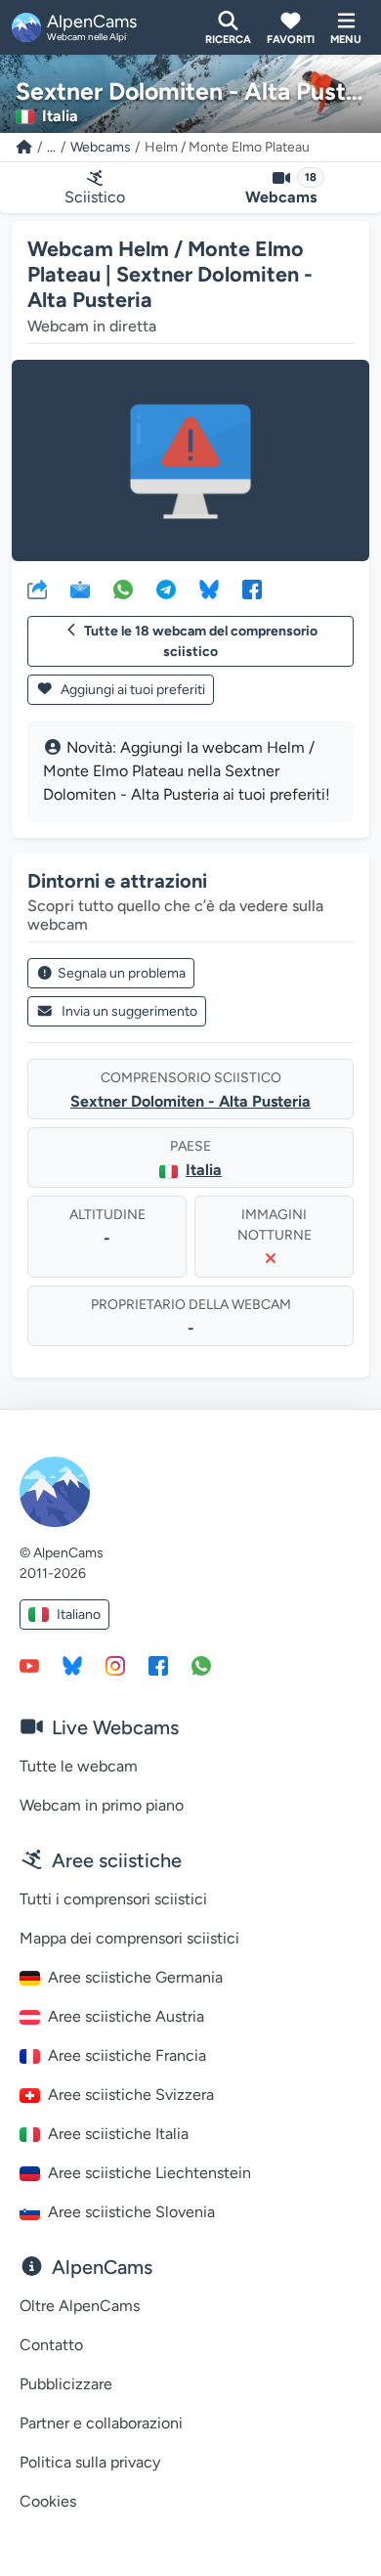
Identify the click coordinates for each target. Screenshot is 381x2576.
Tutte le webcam (79, 1766)
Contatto (51, 2345)
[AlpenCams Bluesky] (72, 1665)
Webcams (101, 147)
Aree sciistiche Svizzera (131, 2095)
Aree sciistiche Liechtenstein (149, 2173)
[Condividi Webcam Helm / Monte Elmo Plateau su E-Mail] (80, 589)
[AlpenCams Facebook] (158, 1665)
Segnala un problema (122, 973)
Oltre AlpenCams (80, 2306)
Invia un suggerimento (129, 1011)
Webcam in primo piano (102, 1805)
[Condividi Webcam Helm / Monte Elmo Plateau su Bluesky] (209, 589)
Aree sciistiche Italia (118, 2134)
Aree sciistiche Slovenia (131, 2212)
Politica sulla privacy (90, 2462)
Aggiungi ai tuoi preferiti (131, 690)
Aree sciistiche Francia (127, 2055)
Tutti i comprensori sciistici (113, 1899)
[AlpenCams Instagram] (115, 1665)
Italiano (79, 1615)
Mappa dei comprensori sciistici (129, 1938)
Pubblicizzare (66, 2384)
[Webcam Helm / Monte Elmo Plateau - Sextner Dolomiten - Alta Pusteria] (190, 460)
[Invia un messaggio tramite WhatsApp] (201, 1665)
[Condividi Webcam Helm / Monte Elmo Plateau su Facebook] (252, 589)
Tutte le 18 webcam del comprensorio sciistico (201, 641)
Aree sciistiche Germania (135, 1977)
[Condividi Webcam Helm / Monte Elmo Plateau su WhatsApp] (123, 589)
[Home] (24, 147)
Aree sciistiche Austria (126, 2016)
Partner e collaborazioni (101, 2423)
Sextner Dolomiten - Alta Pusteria (190, 1101)
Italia (204, 1170)
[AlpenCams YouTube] (29, 1665)
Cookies (48, 2501)
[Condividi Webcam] (37, 589)
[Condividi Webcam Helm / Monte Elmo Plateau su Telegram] (166, 589)
